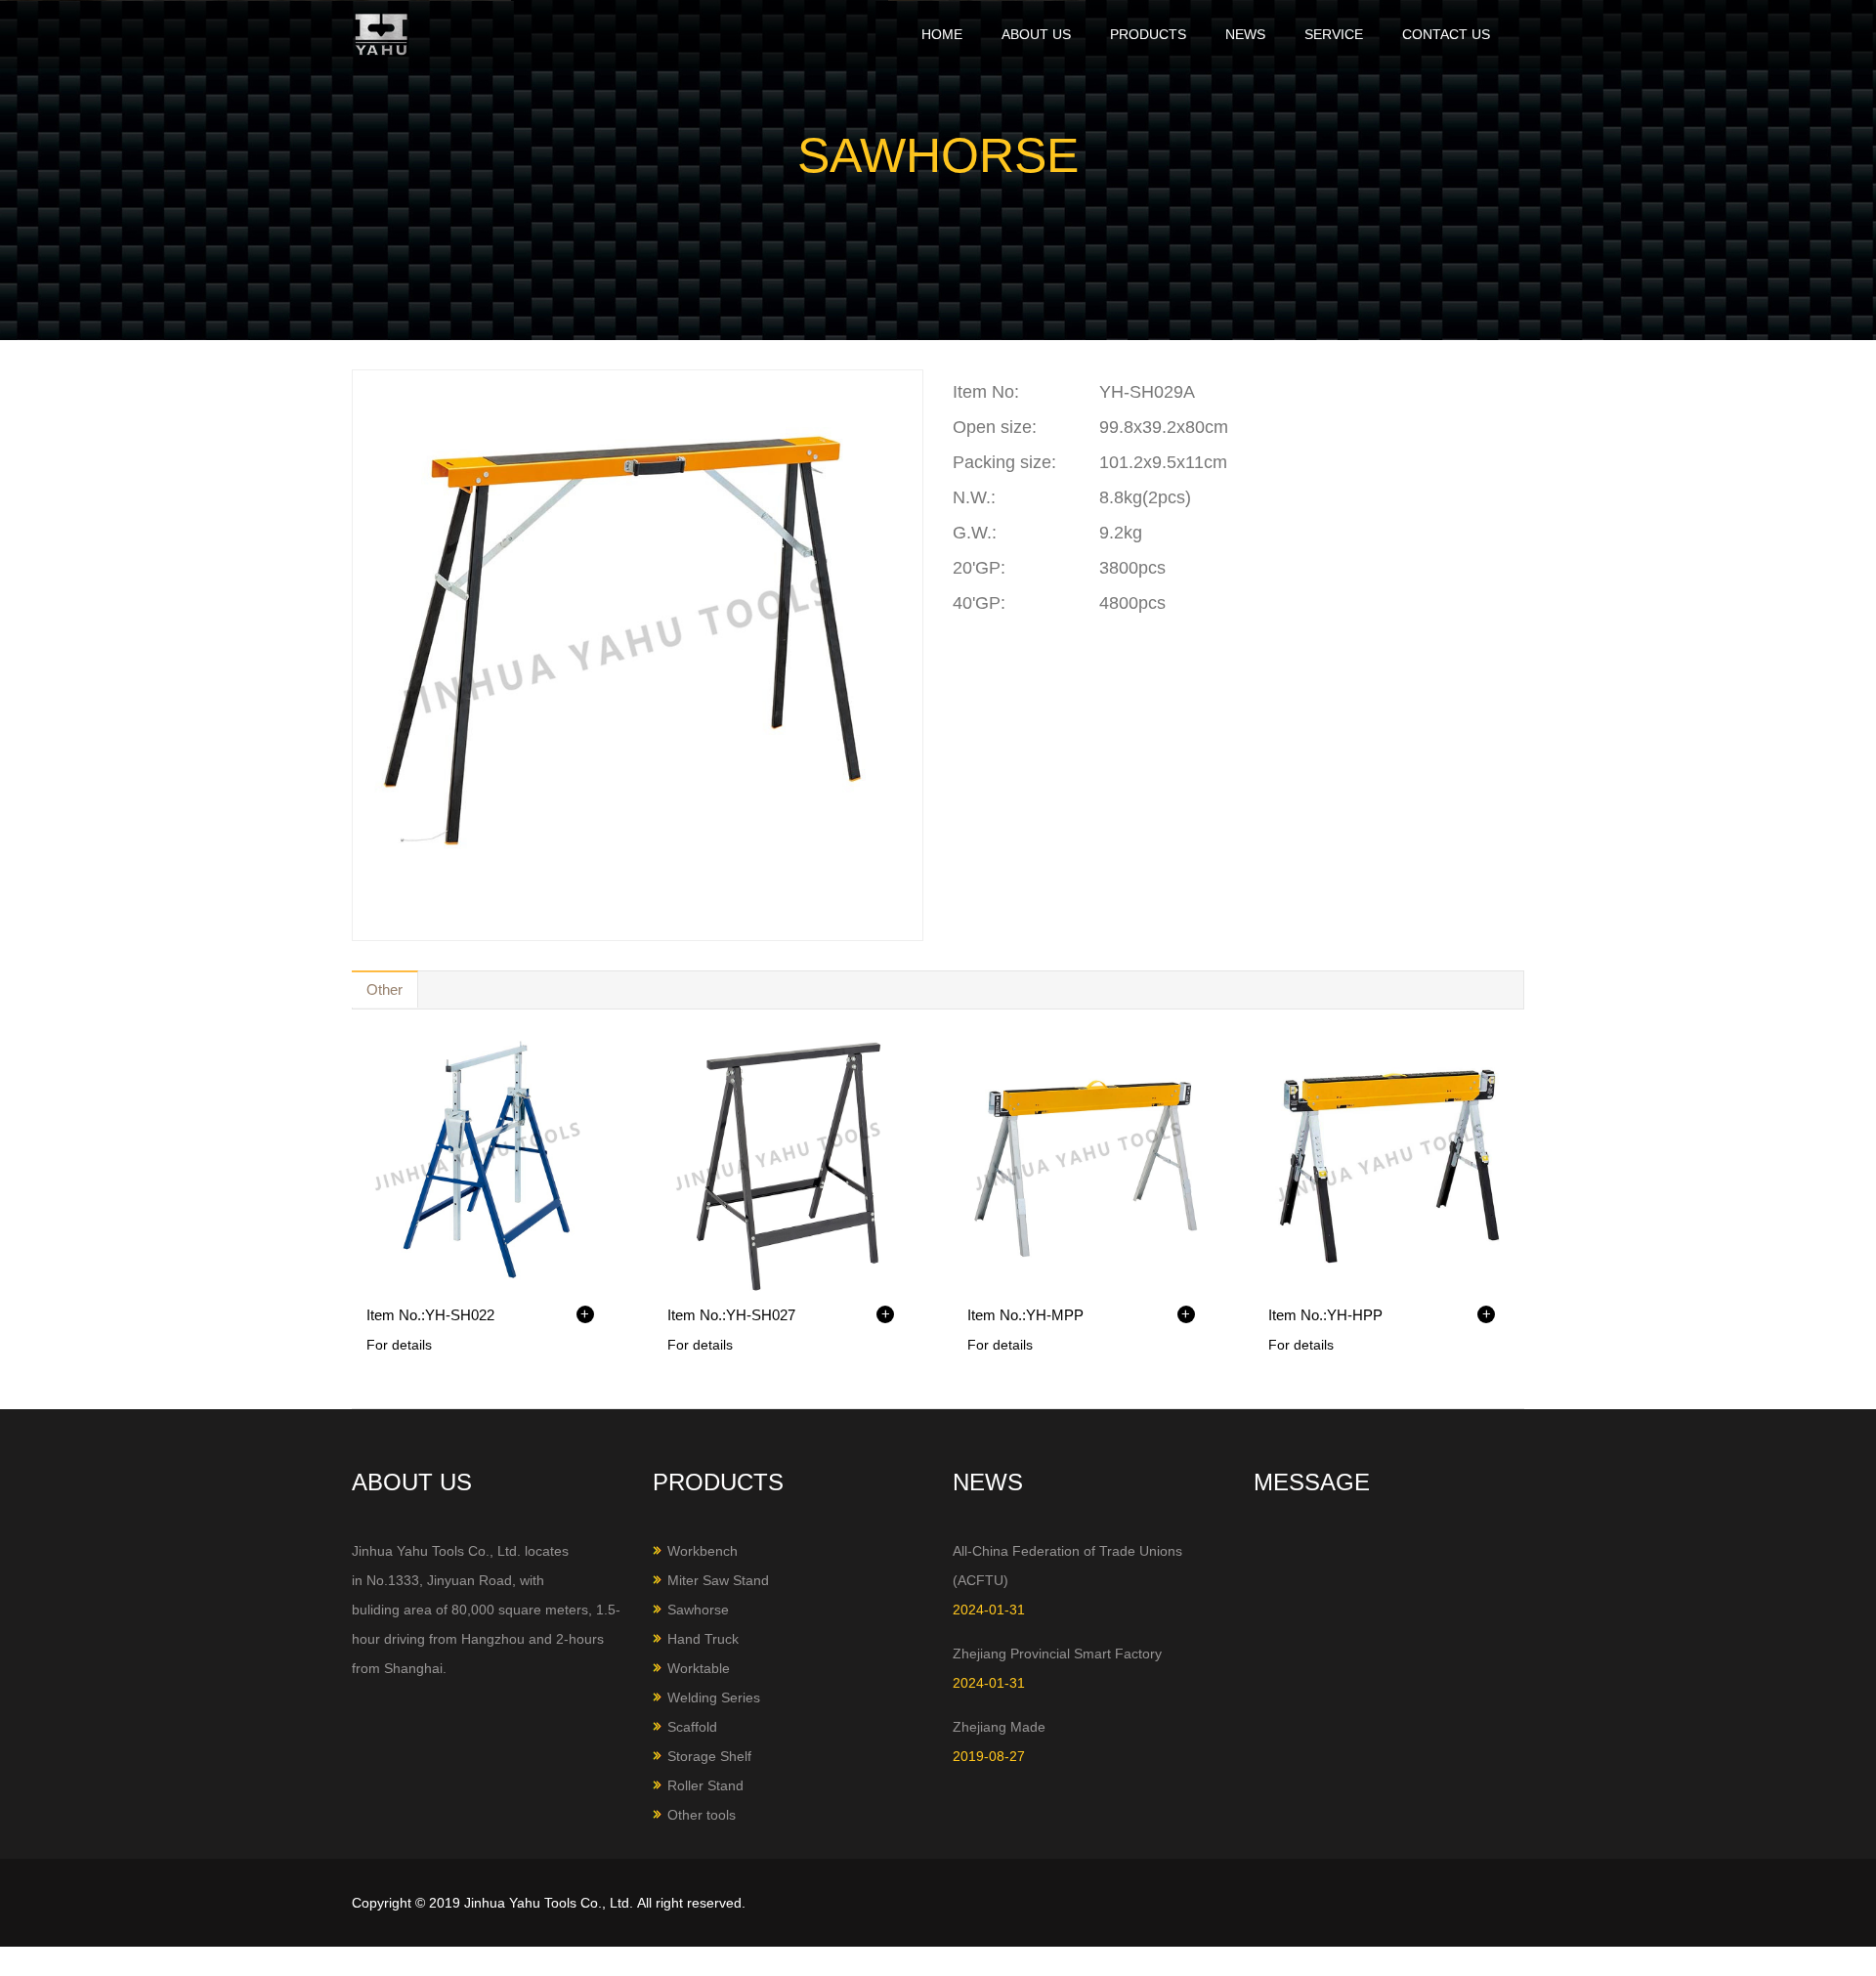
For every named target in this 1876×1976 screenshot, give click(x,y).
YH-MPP (1055, 1315)
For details (399, 1345)
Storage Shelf (709, 1756)
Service (1334, 34)
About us (1036, 34)
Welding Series (714, 1697)
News (1245, 34)
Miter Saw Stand (718, 1580)
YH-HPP (1355, 1315)
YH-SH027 (761, 1315)
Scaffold (692, 1727)
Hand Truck (703, 1639)
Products (1148, 34)
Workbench (703, 1551)
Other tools (702, 1815)
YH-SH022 (460, 1315)
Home (942, 34)
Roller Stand (705, 1785)
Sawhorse (698, 1610)
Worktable (699, 1668)
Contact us (1446, 34)
